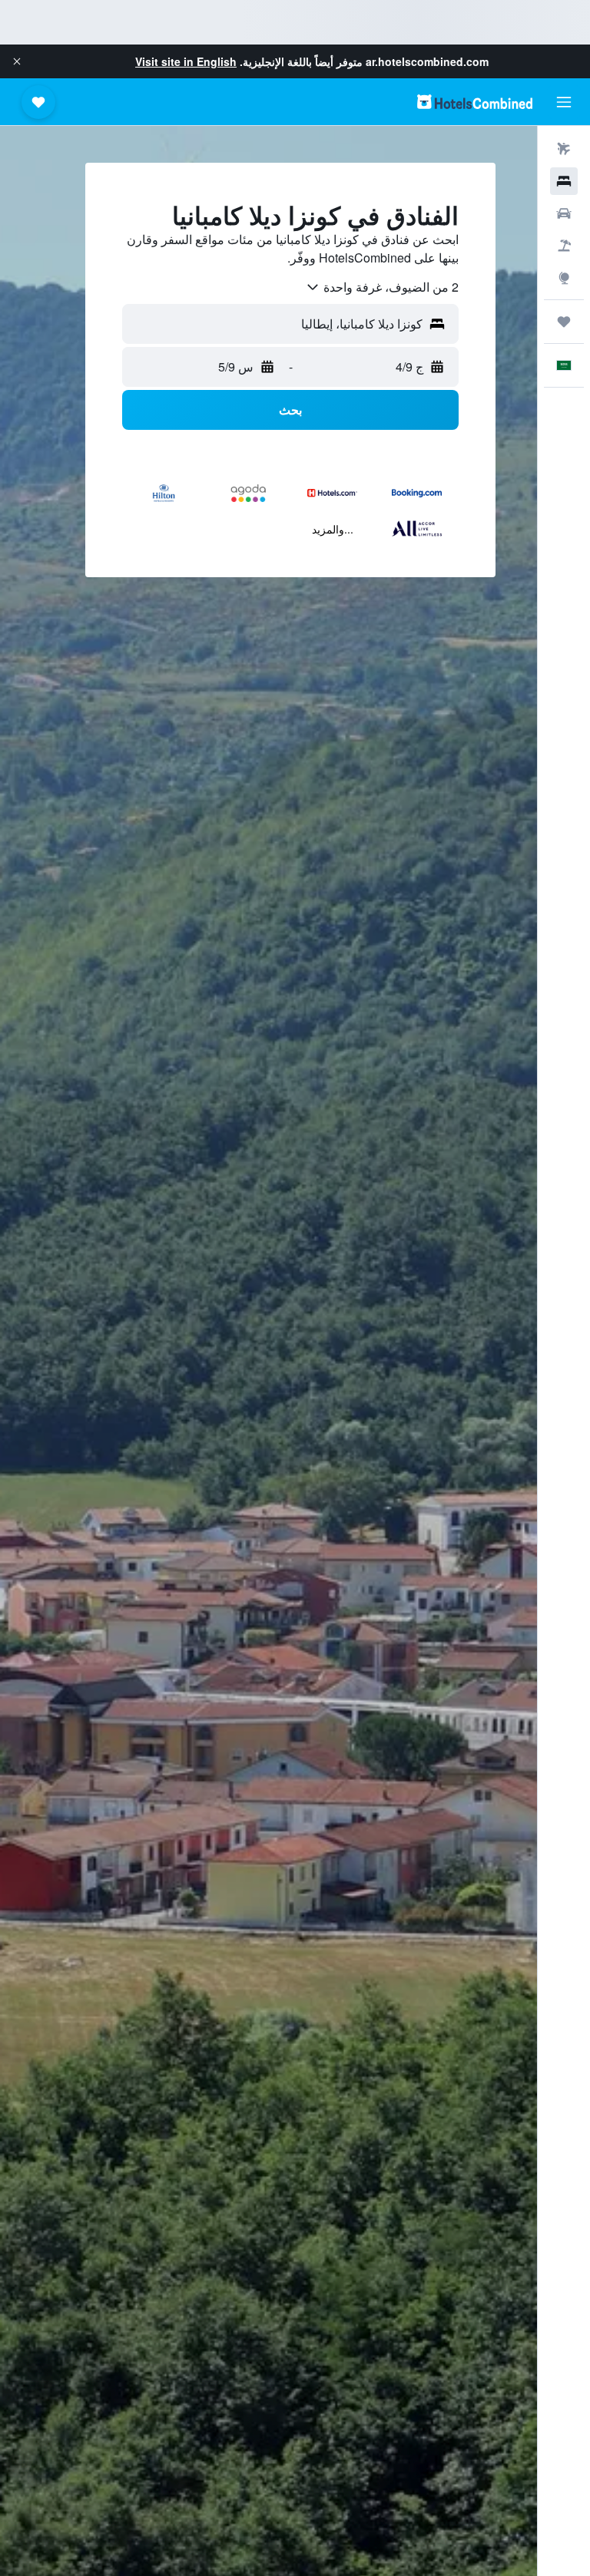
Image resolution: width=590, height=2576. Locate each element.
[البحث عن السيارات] (564, 213)
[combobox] (382, 287)
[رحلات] (564, 322)
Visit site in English (186, 61)
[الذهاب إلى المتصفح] (564, 278)
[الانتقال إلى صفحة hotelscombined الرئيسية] (475, 102)
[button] (17, 61)
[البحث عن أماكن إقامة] (564, 181)
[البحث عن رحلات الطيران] (564, 149)
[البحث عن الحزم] (564, 246)
